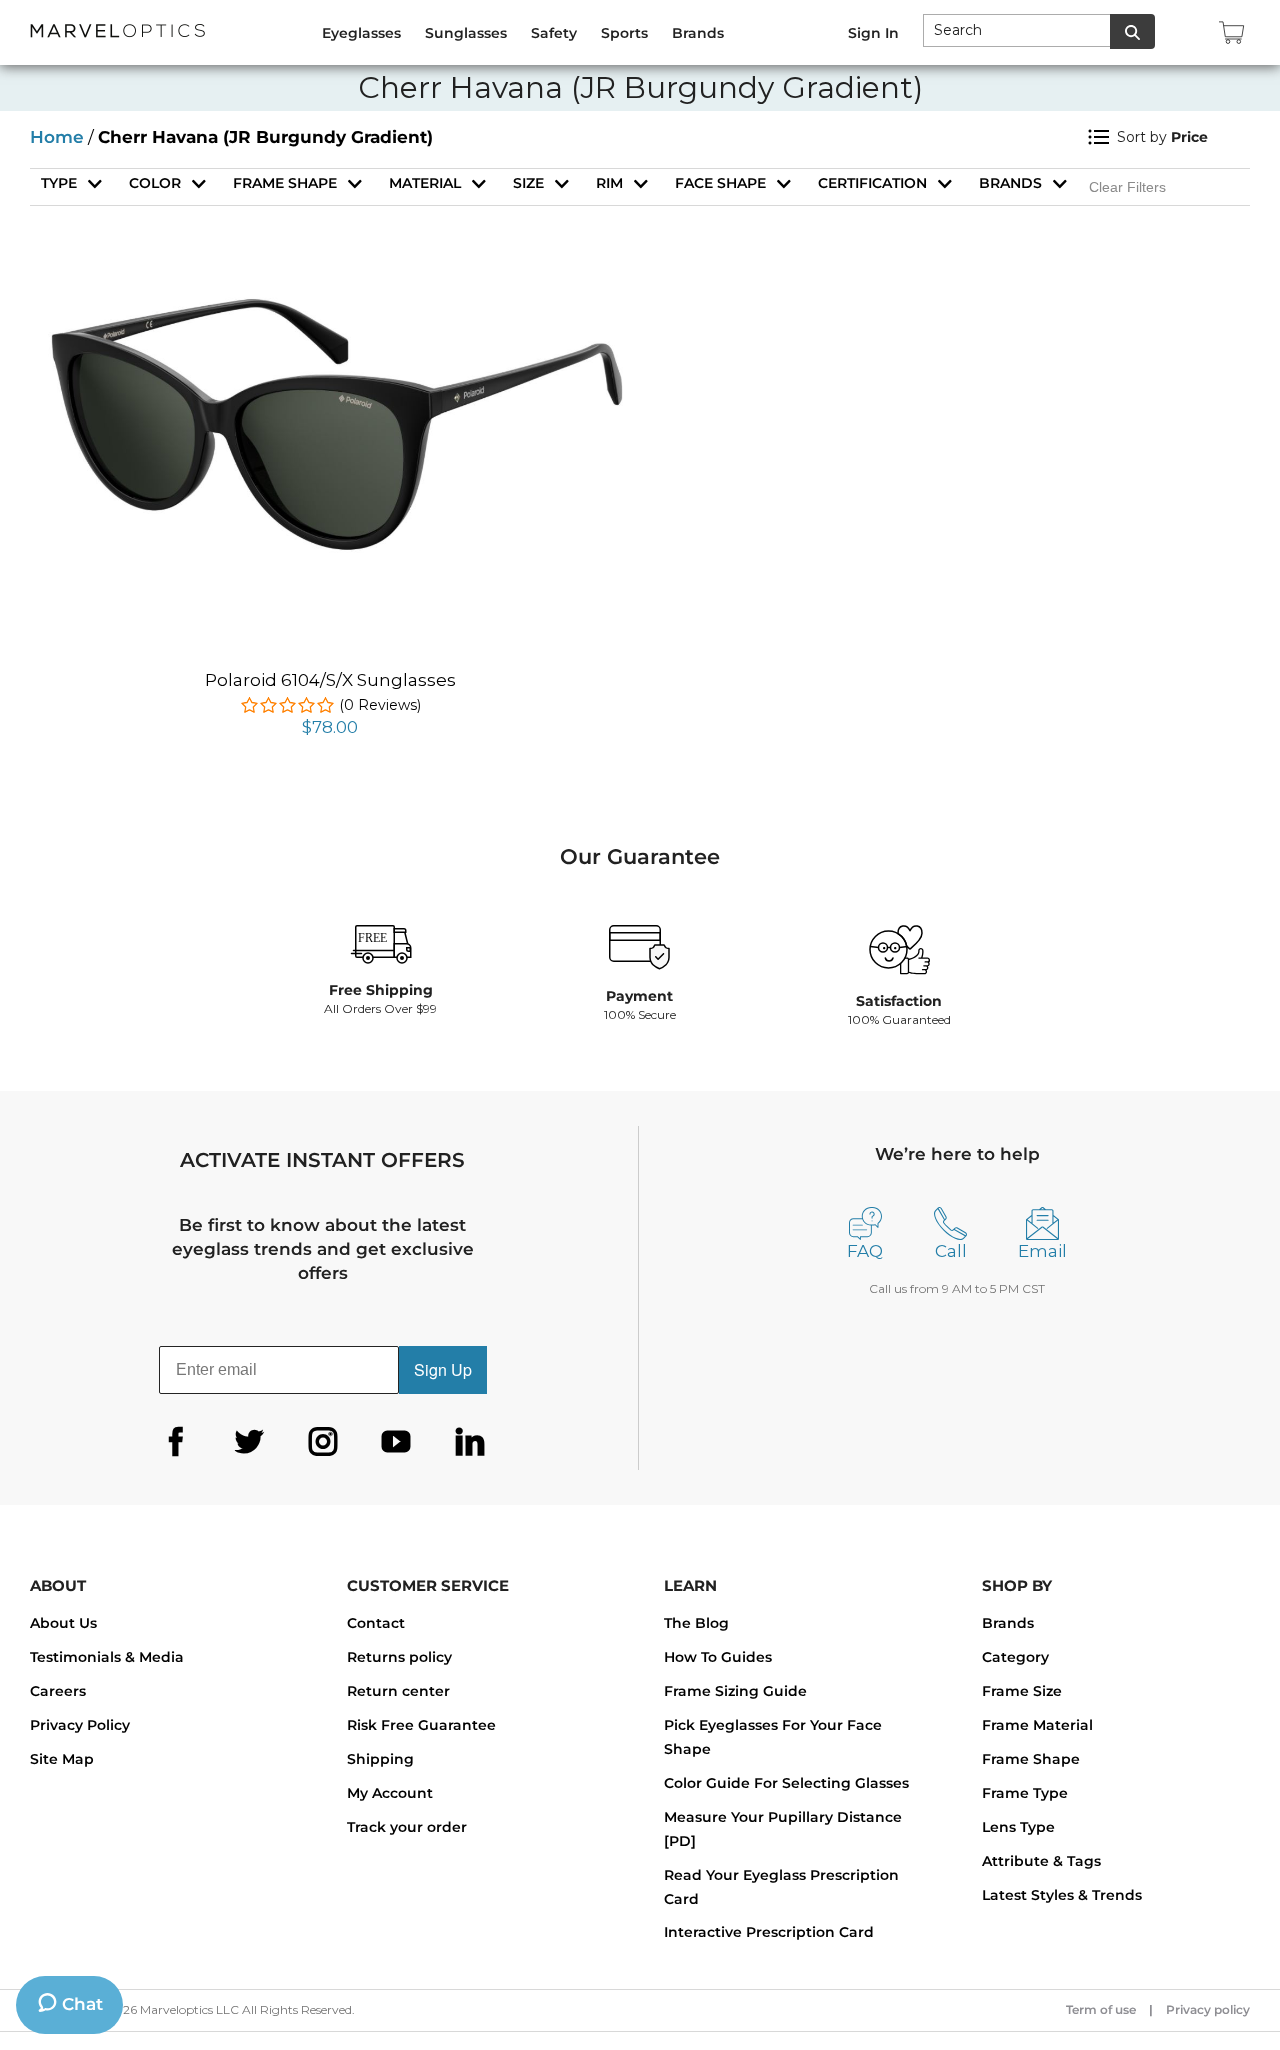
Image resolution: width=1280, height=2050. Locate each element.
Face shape (720, 183)
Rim (609, 183)
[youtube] (396, 1442)
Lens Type (1018, 1827)
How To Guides (718, 1657)
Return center (398, 1691)
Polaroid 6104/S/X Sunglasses (330, 680)
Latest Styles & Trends (1062, 1895)
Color (155, 183)
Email (1042, 1251)
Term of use (1101, 2009)
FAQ (865, 1251)
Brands (1010, 183)
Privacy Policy (80, 1725)
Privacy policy (1208, 2009)
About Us (63, 1623)
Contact (376, 1623)
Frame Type (1025, 1793)
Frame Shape (1031, 1759)
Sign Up (443, 1369)
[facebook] (176, 1442)
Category (1015, 1657)
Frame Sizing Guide (735, 1691)
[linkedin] (470, 1442)
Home (57, 137)
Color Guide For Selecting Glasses (786, 1783)
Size (528, 183)
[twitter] (249, 1442)
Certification (872, 183)
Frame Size (1022, 1691)
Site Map (62, 1759)
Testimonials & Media (107, 1657)
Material (425, 183)
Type (59, 183)
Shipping (380, 1759)
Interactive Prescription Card (769, 1932)
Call (951, 1251)
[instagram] (323, 1442)
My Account (390, 1793)
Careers (58, 1691)
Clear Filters (1127, 187)
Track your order (407, 1827)
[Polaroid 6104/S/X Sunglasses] (330, 300)
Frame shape (285, 183)
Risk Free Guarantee (421, 1725)
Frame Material (1037, 1725)
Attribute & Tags (1041, 1861)
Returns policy (399, 1657)
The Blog (696, 1623)
